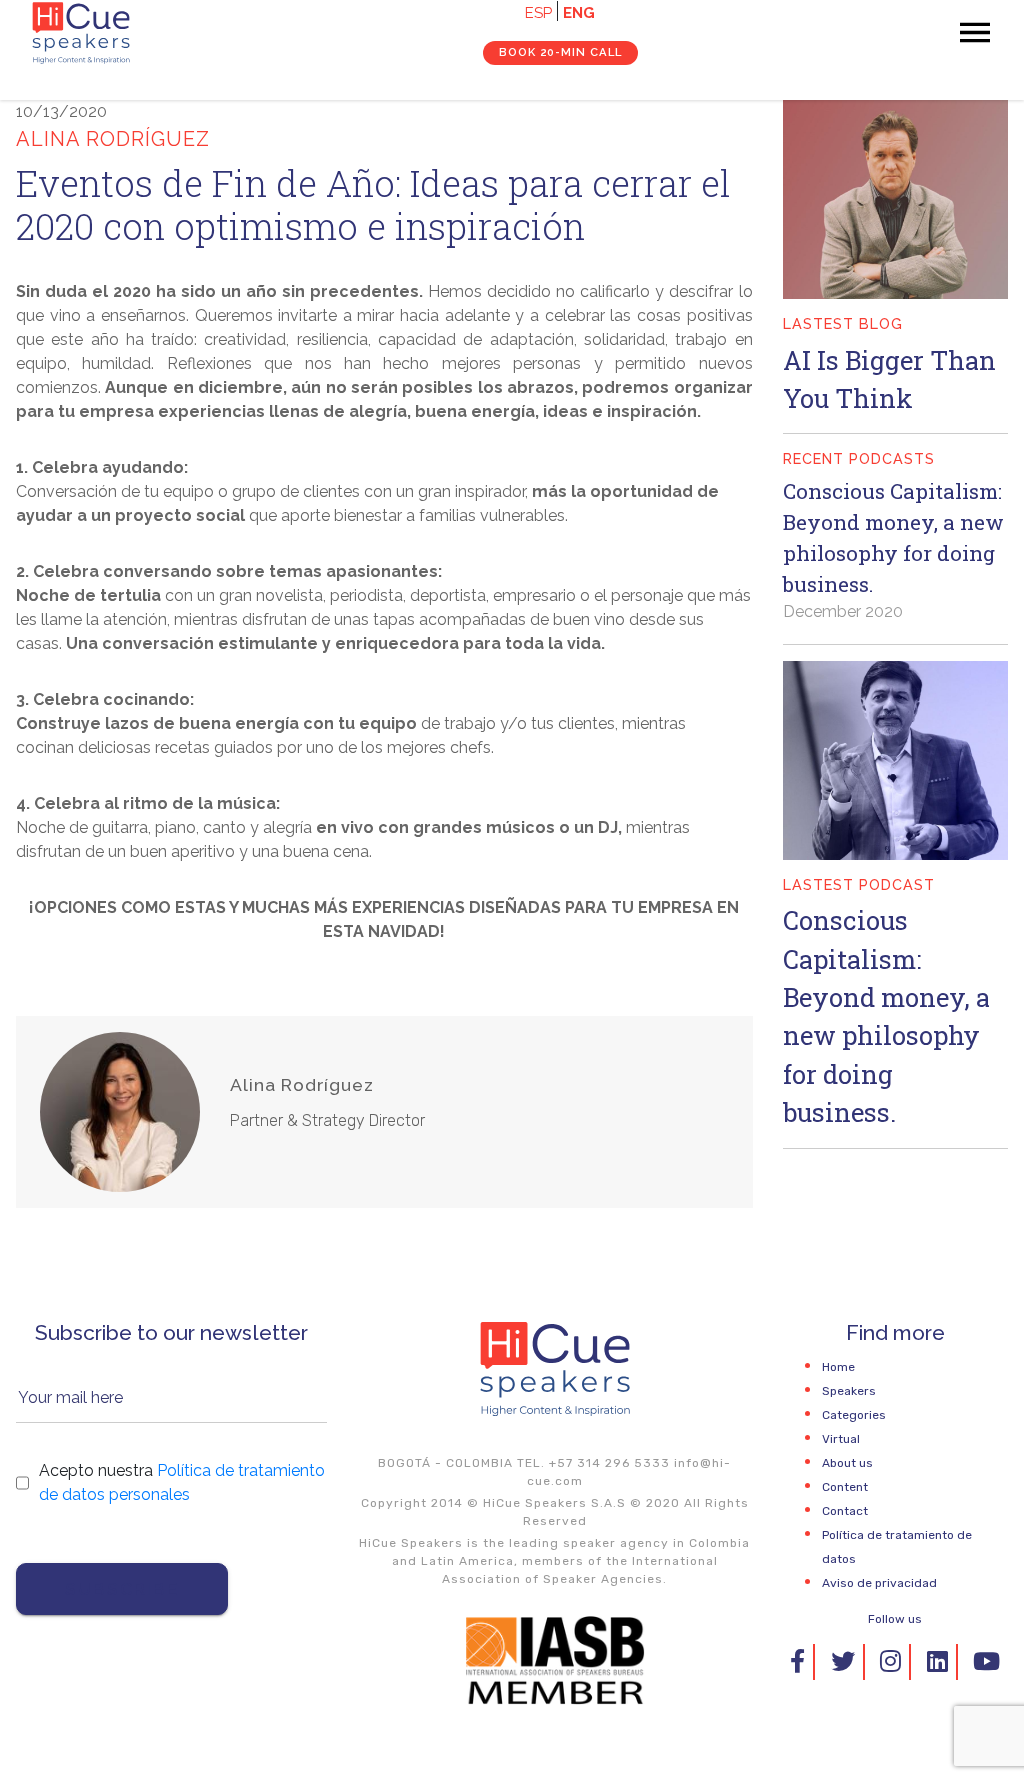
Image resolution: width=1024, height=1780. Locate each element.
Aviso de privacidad (879, 1583)
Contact (845, 1511)
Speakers (849, 1391)
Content (845, 1487)
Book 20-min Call (560, 52)
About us (847, 1463)
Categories (854, 1415)
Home (838, 1367)
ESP (538, 13)
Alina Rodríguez (302, 1084)
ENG (579, 13)
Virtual (841, 1439)
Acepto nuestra (182, 1482)
